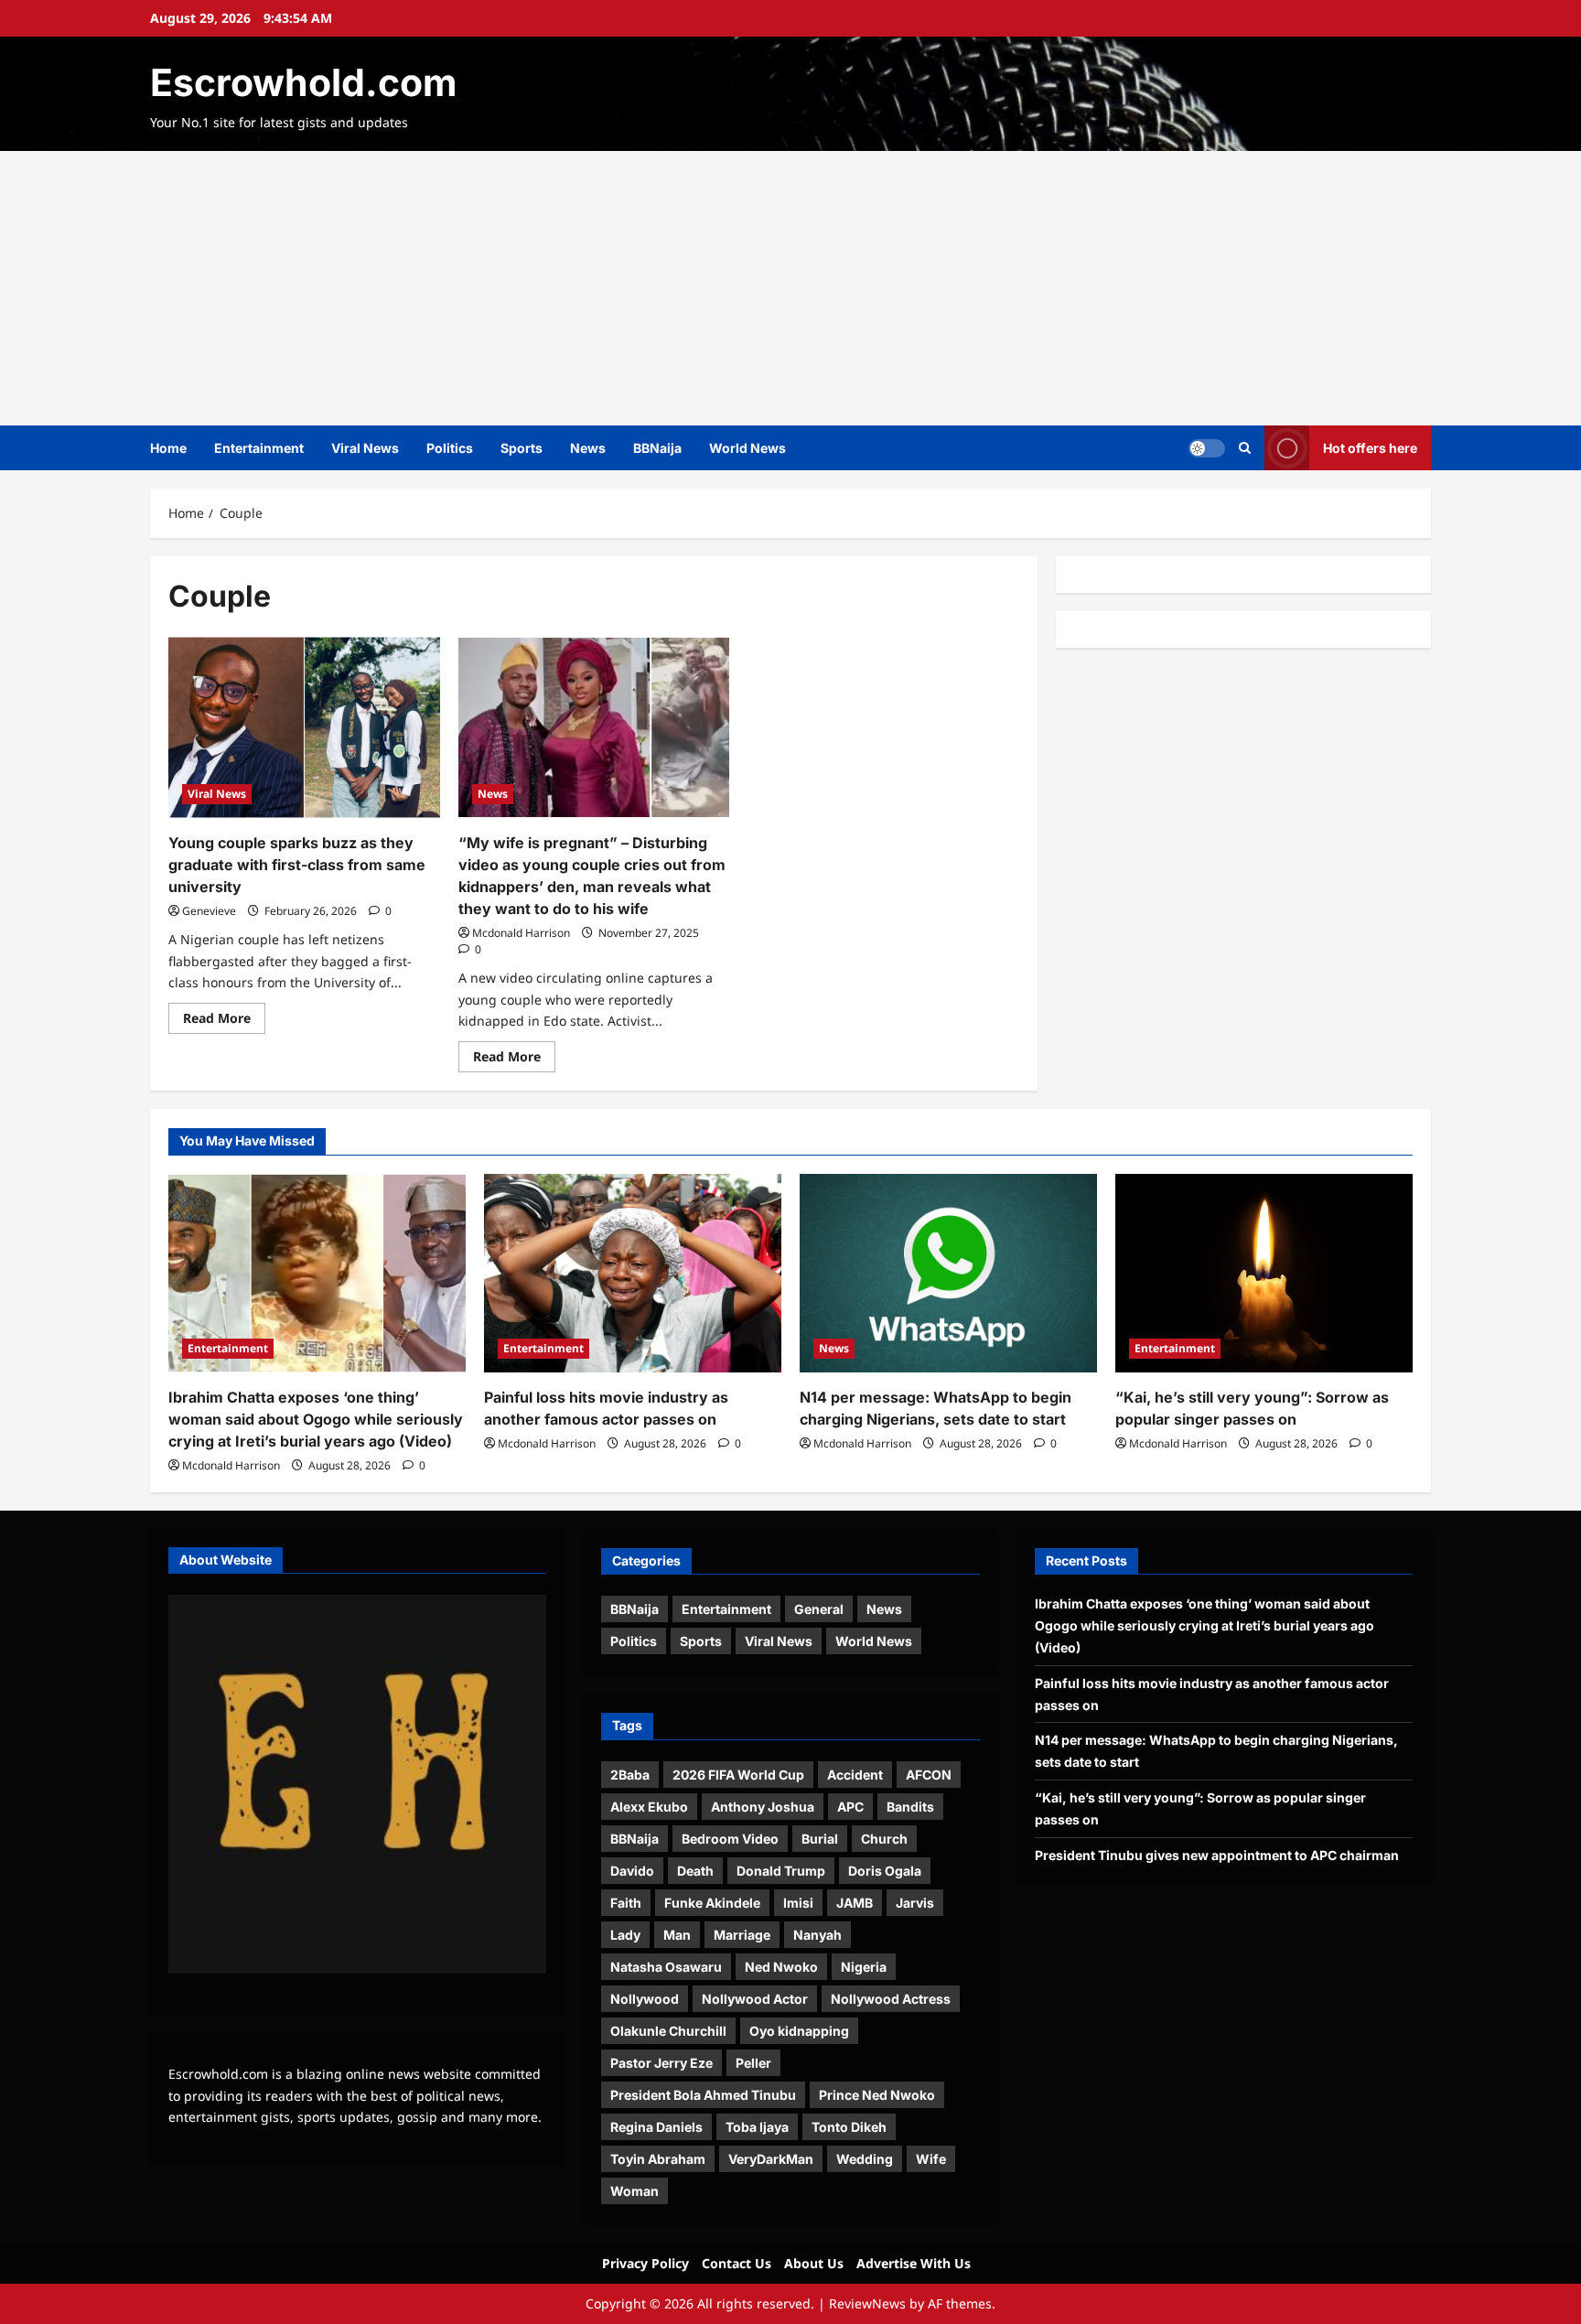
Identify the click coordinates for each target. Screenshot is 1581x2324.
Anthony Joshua (763, 1807)
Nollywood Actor (755, 1999)
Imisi (798, 1903)
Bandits (910, 1807)
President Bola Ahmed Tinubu (703, 2095)
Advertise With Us (914, 2263)
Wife (931, 2159)
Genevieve (209, 911)
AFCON (929, 1775)
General (819, 1609)
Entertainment (259, 448)
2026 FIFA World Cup (738, 1775)
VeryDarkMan (771, 2159)
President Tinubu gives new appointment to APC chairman (1217, 1855)
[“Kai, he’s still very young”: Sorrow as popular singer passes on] (1264, 1273)
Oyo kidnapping (799, 2031)
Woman (635, 2191)
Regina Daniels (656, 2127)
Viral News (365, 448)
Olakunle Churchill (668, 2031)
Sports (522, 448)
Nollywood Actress (891, 1999)
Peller (753, 2063)
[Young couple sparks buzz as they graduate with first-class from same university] (304, 727)
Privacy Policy (645, 2263)
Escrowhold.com (303, 82)
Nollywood (645, 1999)
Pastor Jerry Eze (661, 2063)
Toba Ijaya (757, 2127)
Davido (632, 1871)
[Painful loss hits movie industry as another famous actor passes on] (633, 1273)
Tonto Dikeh (849, 2127)
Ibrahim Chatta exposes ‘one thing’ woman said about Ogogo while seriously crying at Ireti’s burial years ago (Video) (316, 1419)
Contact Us (737, 2263)
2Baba (630, 1775)
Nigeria (864, 1967)
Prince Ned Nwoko (877, 2095)
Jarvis (915, 1903)
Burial (820, 1839)
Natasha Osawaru (666, 1967)
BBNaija (657, 448)
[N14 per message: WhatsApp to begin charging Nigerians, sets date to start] (948, 1273)
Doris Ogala (885, 1871)
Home (168, 448)
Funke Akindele (712, 1903)
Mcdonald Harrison (521, 933)
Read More (224, 1021)
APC (850, 1807)
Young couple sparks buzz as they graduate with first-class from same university (297, 865)
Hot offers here (1370, 448)
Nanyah (817, 1935)
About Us (814, 2263)
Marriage (742, 1935)
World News (747, 448)
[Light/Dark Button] (1207, 448)
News (588, 448)
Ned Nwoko (781, 1967)
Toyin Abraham (658, 2159)
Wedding (865, 2159)
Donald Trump (781, 1871)
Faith (626, 1903)
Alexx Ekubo (649, 1807)
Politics (450, 448)
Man (677, 1935)
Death (695, 1871)
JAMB (855, 1903)
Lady (625, 1935)
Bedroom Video (730, 1839)
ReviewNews (867, 2303)
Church (884, 1839)
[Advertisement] (790, 288)
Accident (855, 1775)
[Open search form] (1245, 448)
